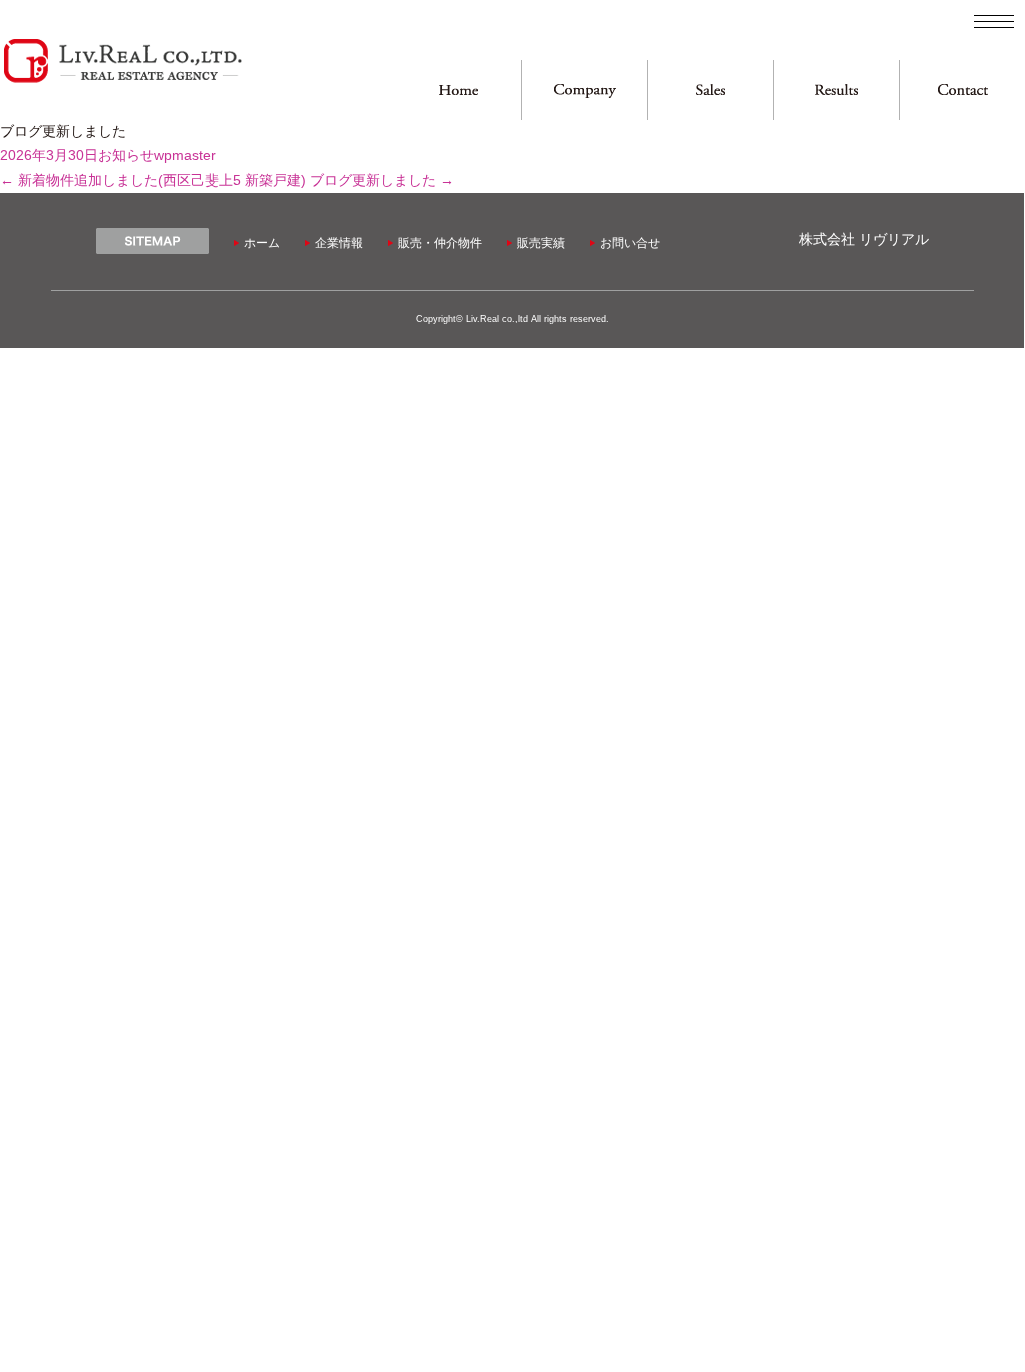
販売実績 (541, 243)
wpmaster (185, 155)
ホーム (262, 243)
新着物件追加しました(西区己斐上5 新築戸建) (153, 180)
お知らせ (126, 155)
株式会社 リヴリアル (864, 239)
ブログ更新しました (382, 180)
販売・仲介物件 (440, 243)
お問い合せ (630, 243)
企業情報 (339, 243)
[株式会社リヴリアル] (122, 80)
